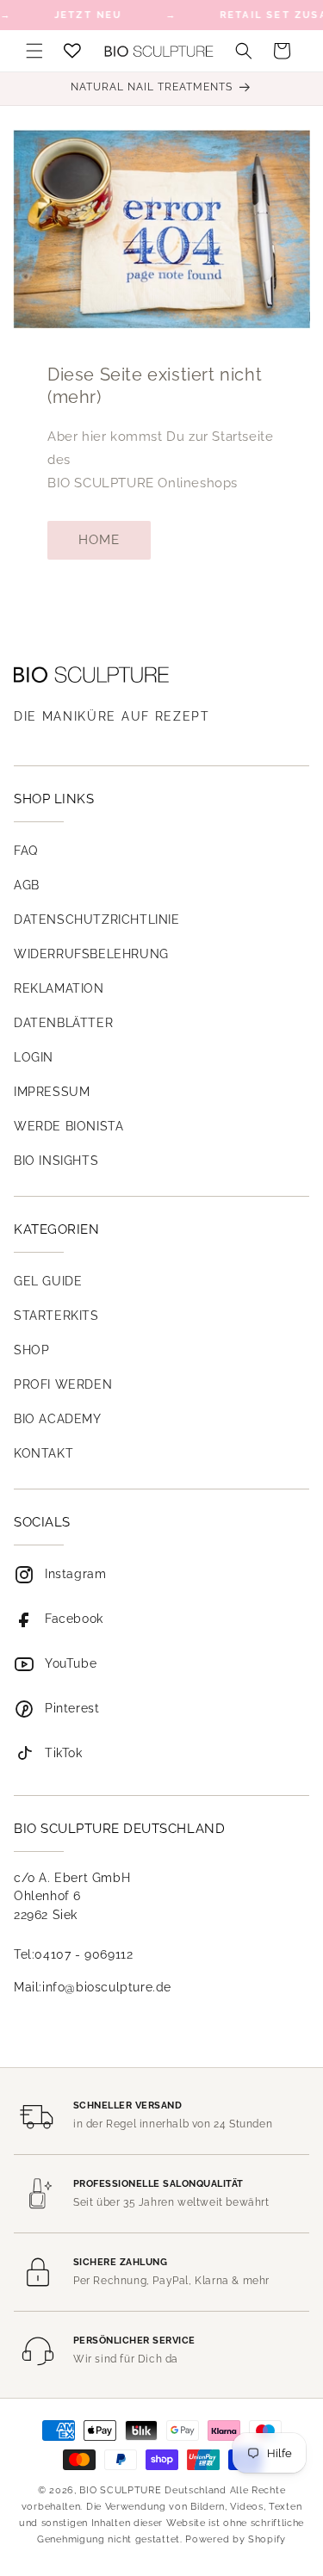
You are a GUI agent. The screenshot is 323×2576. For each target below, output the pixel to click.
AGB (27, 885)
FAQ (26, 851)
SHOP (31, 1350)
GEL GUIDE (48, 1281)
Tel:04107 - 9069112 (73, 1954)
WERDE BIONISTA (68, 1126)
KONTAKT (43, 1453)
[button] (34, 51)
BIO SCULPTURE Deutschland (153, 2490)
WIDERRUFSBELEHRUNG (91, 954)
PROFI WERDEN (63, 1384)
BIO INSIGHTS (56, 1161)
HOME (99, 540)
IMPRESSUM (52, 1092)
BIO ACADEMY (58, 1419)
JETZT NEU (88, 15)
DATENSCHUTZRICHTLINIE (97, 920)
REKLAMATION (59, 988)
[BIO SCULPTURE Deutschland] (161, 675)
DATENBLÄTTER (63, 1023)
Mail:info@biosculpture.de (93, 1987)
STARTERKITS (56, 1316)
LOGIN (34, 1057)
